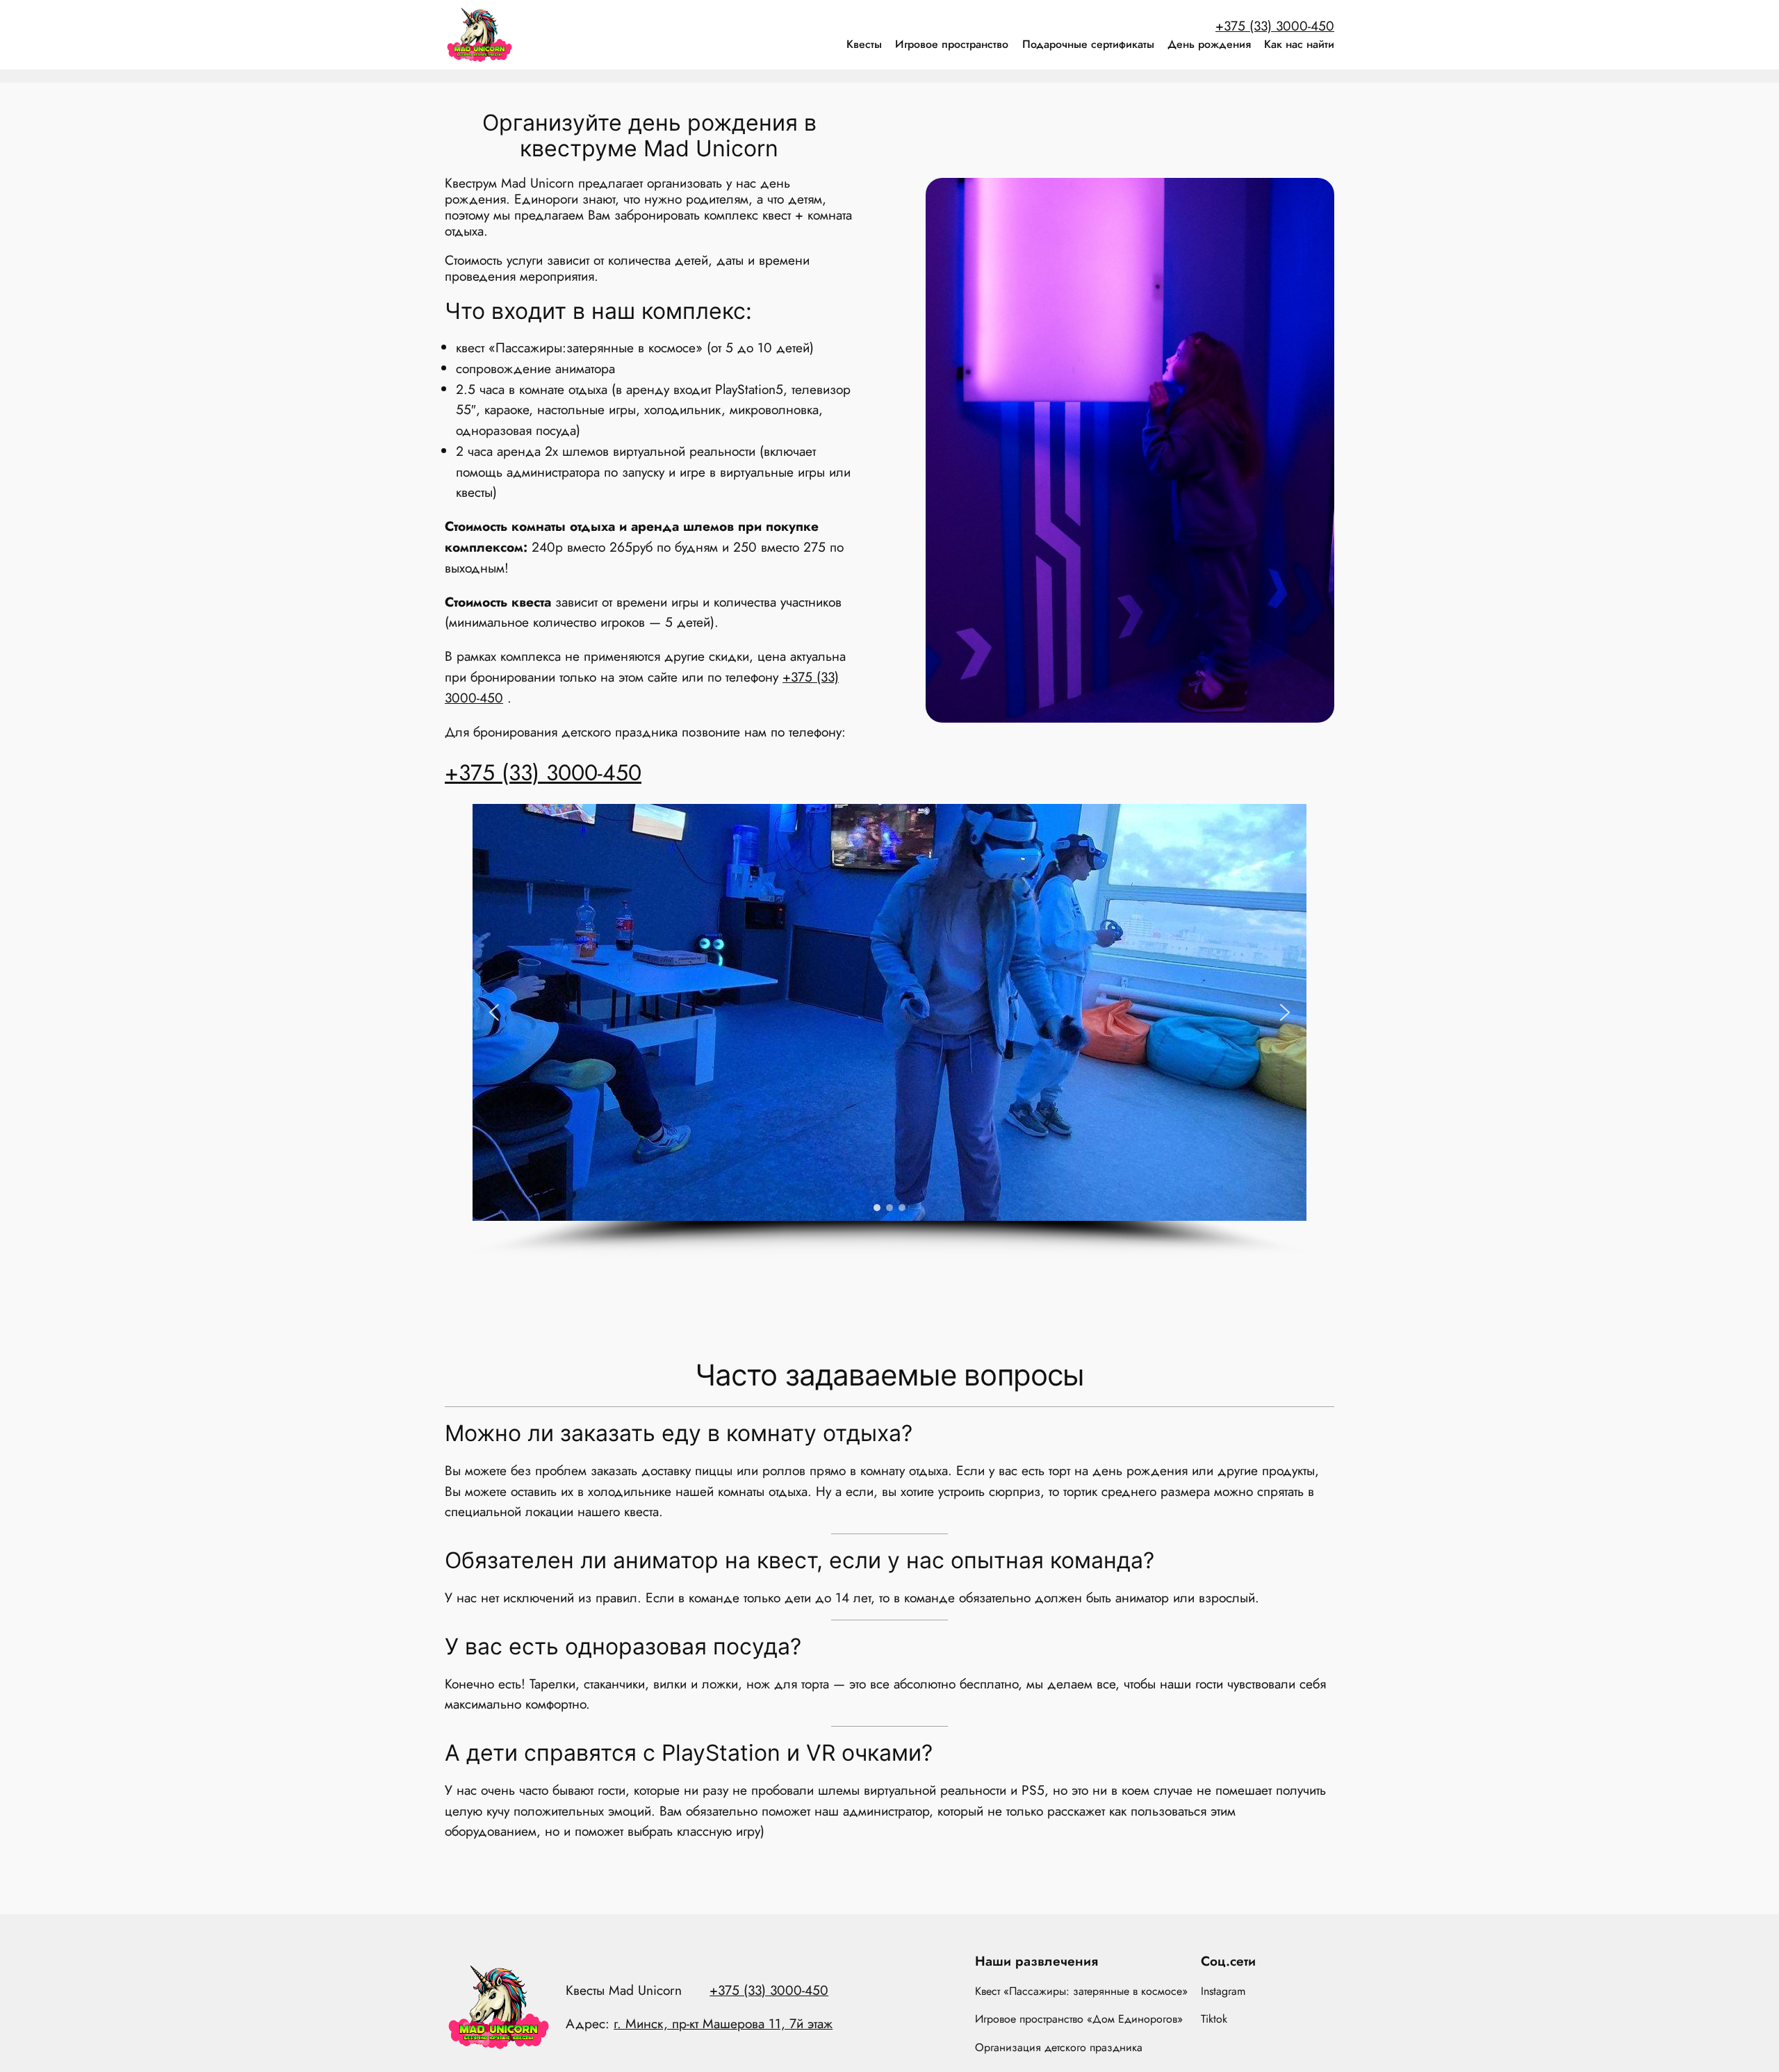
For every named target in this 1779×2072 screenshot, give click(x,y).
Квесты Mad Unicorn (624, 1990)
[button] (494, 1012)
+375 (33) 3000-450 (1275, 26)
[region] (889, 1031)
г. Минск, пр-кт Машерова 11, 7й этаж (723, 2023)
